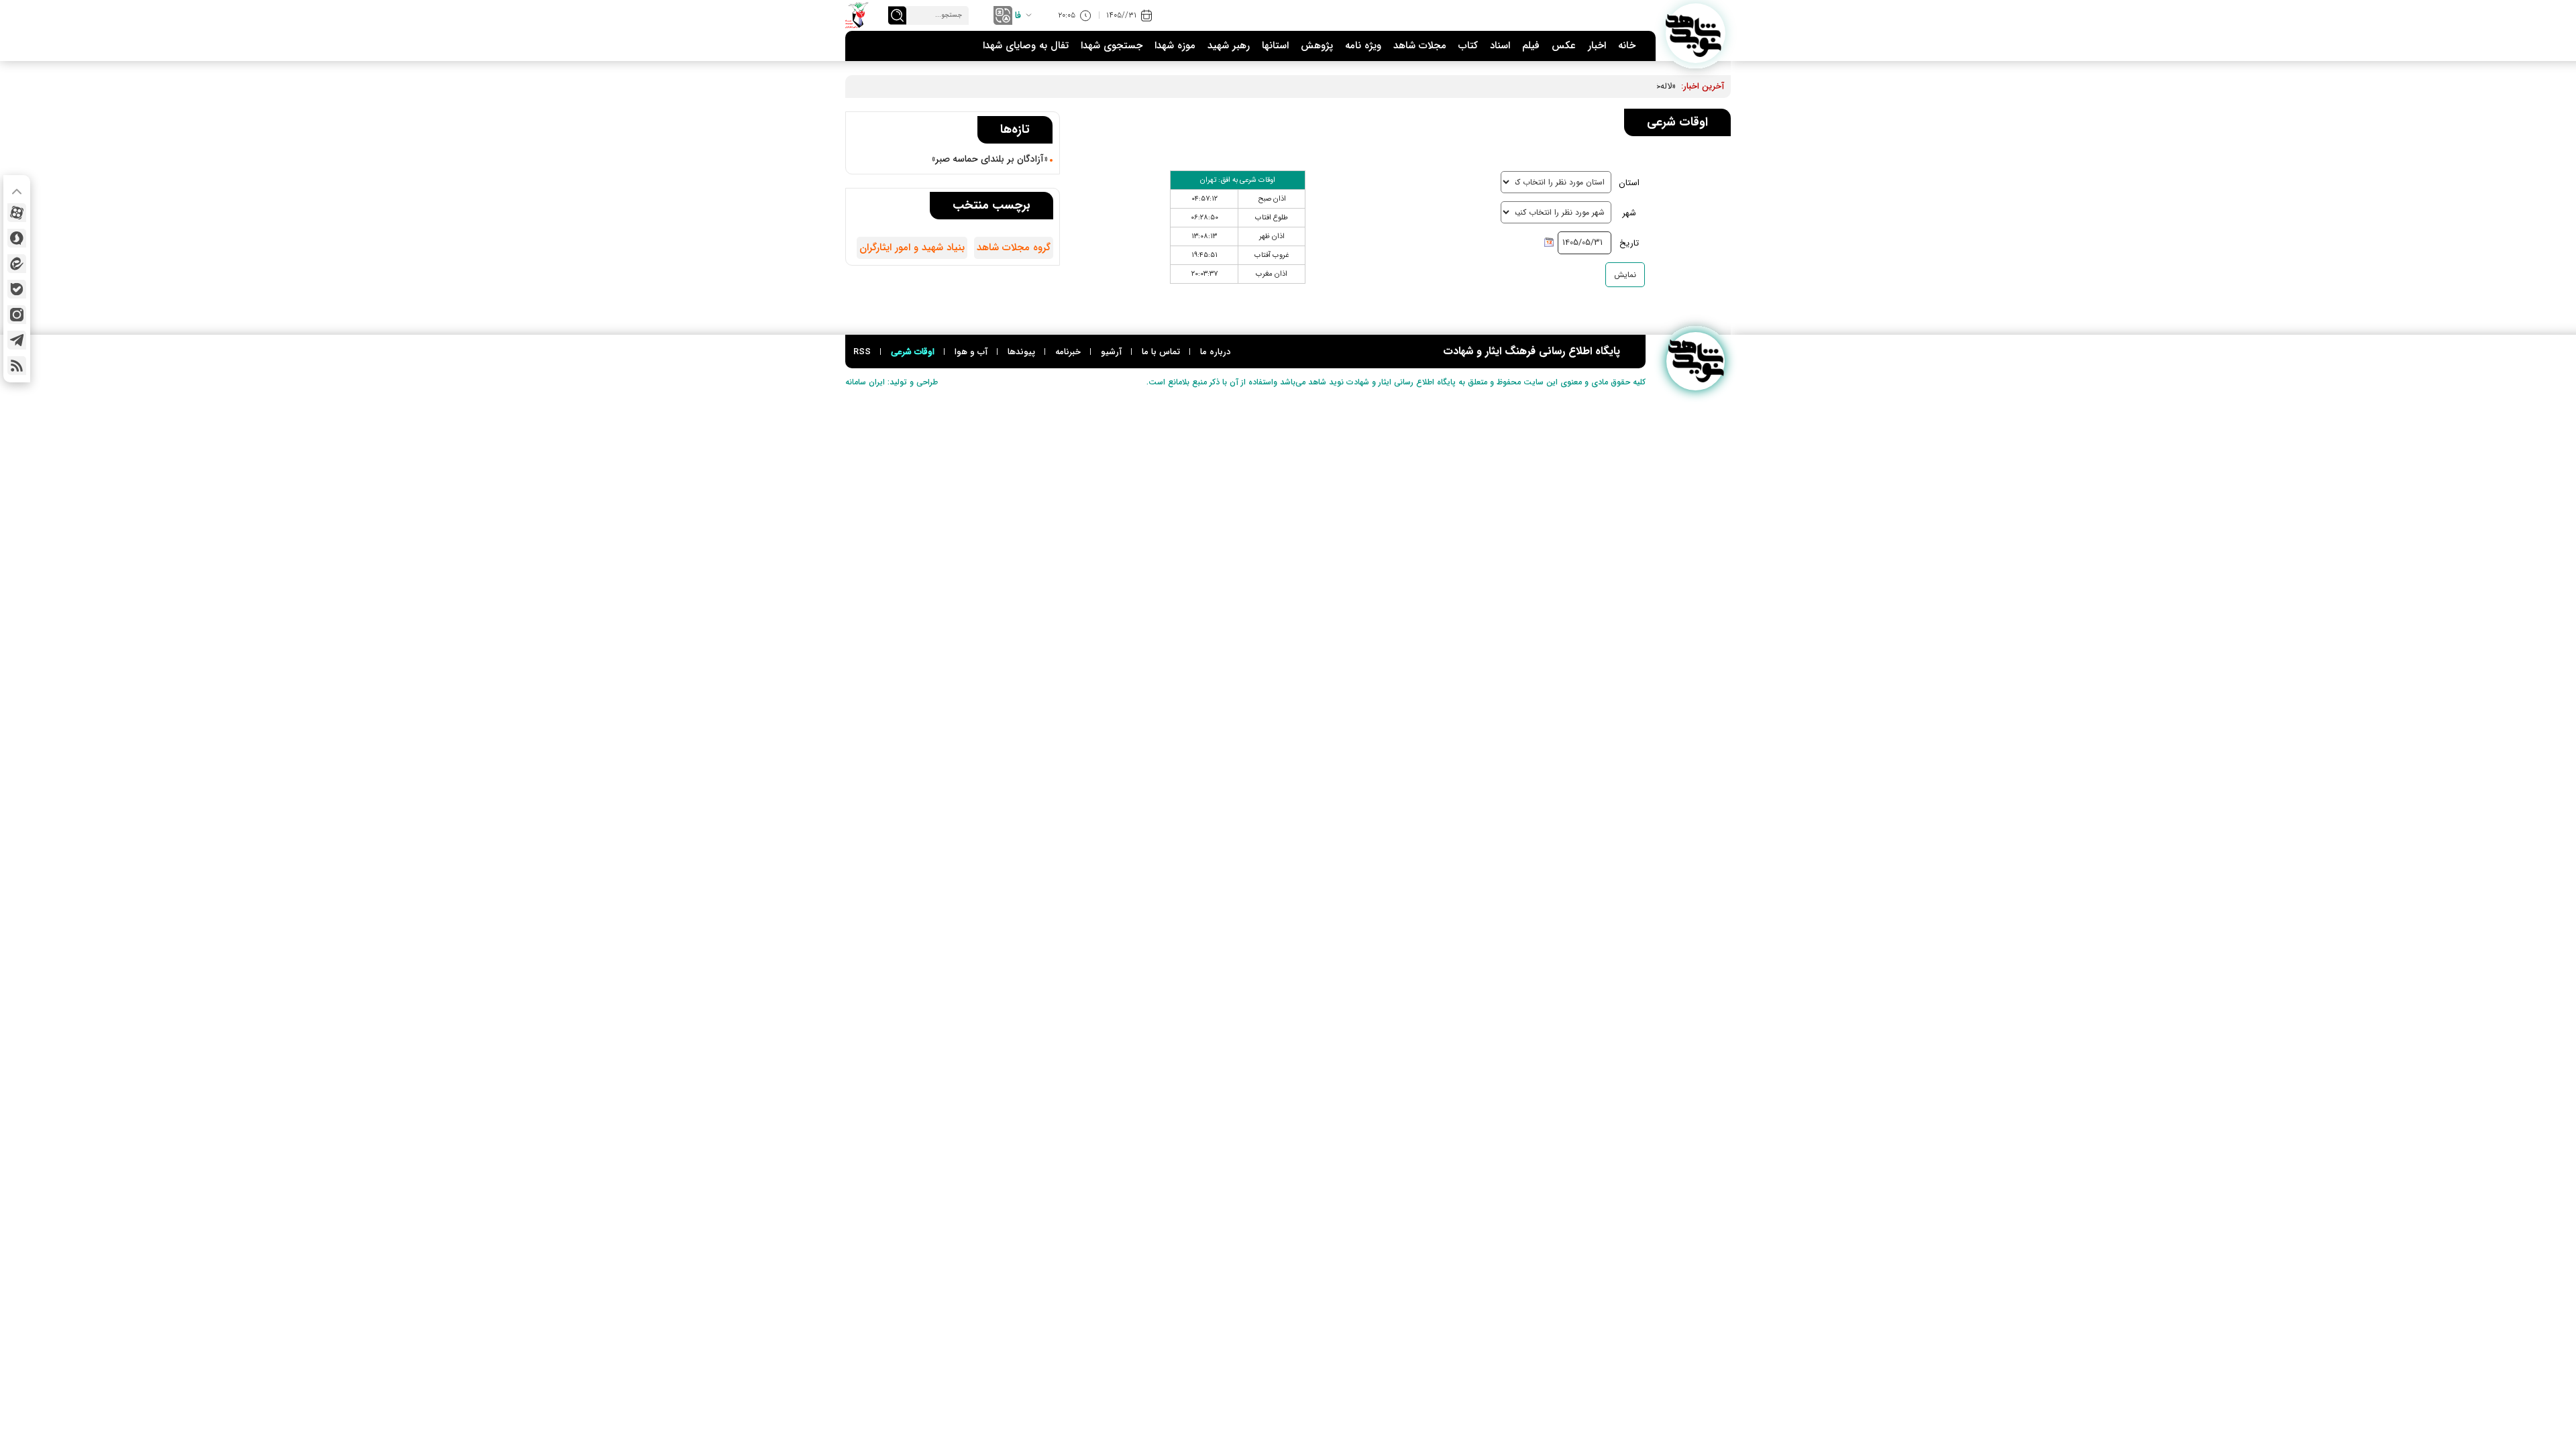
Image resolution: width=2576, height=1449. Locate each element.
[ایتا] (17, 264)
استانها (1275, 46)
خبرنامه (1068, 352)
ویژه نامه (1363, 46)
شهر (1629, 213)
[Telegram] (17, 340)
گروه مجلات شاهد (1014, 248)
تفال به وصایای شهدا (1026, 46)
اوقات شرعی (913, 352)
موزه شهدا (1175, 46)
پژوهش (1317, 46)
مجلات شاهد (1420, 46)
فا (1018, 15)
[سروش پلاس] (17, 238)
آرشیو (1111, 352)
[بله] (17, 289)
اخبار (1597, 46)
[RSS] (17, 366)
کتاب (1468, 46)
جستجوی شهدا (1112, 46)
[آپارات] (17, 213)
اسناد (1500, 46)
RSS (862, 352)
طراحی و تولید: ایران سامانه (892, 382)
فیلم (1531, 46)
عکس (1564, 46)
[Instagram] (17, 315)
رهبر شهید (1229, 46)
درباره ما (1215, 352)
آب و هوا (971, 352)
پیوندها (1021, 352)
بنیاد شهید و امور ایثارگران (912, 248)
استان (1629, 183)
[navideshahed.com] (1696, 33)
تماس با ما (1161, 352)
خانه (1627, 46)
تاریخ (1629, 243)
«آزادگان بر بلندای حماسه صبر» (990, 159)
